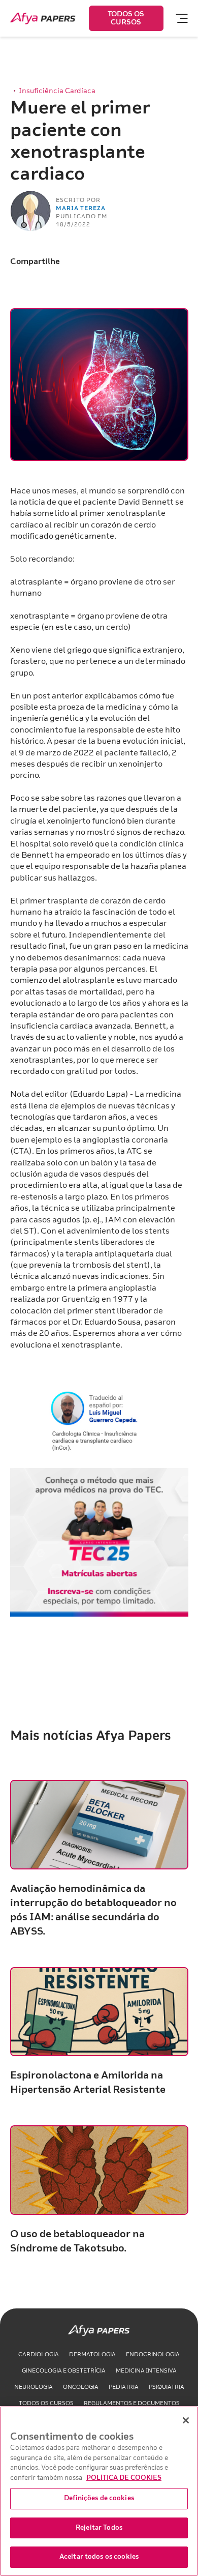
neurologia (34, 2387)
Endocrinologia (153, 2354)
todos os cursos (46, 2403)
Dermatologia (92, 2354)
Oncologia (81, 2387)
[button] (177, 18)
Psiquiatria (167, 2387)
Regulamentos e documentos (132, 2403)
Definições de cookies (99, 2498)
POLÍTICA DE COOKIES (124, 2478)
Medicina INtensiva (146, 2371)
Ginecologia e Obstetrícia (64, 2371)
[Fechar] (186, 2420)
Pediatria (124, 2387)
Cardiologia (39, 2354)
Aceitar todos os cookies (99, 2557)
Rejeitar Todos (99, 2528)
